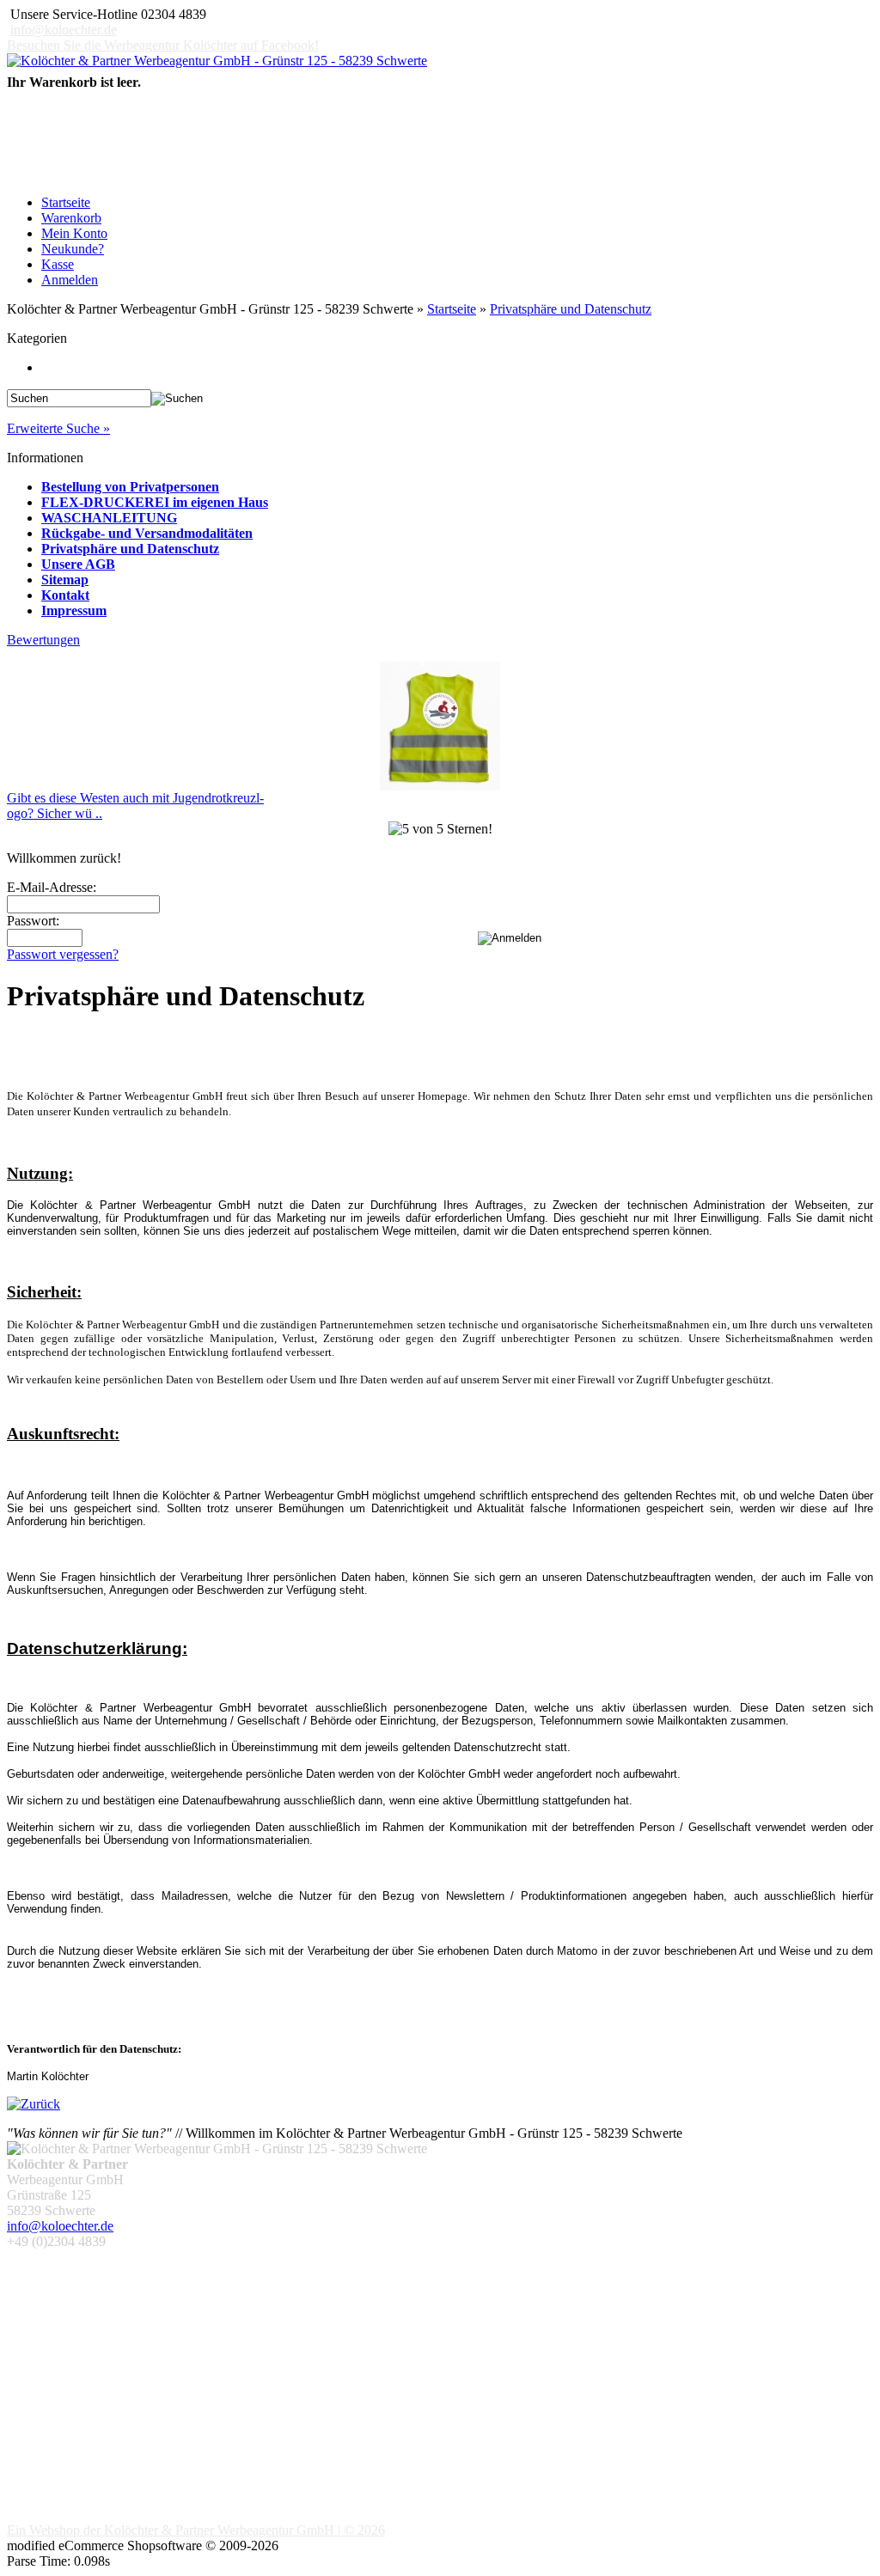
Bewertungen (43, 640)
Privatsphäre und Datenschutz (571, 309)
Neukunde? (73, 249)
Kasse (58, 264)
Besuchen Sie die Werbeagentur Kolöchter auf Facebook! (163, 45)
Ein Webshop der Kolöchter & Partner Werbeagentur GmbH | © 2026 (196, 2530)
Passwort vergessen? (63, 954)
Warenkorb (71, 218)
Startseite (66, 202)
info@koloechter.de (64, 30)
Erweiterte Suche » (58, 428)
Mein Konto (74, 233)
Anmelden (70, 280)
